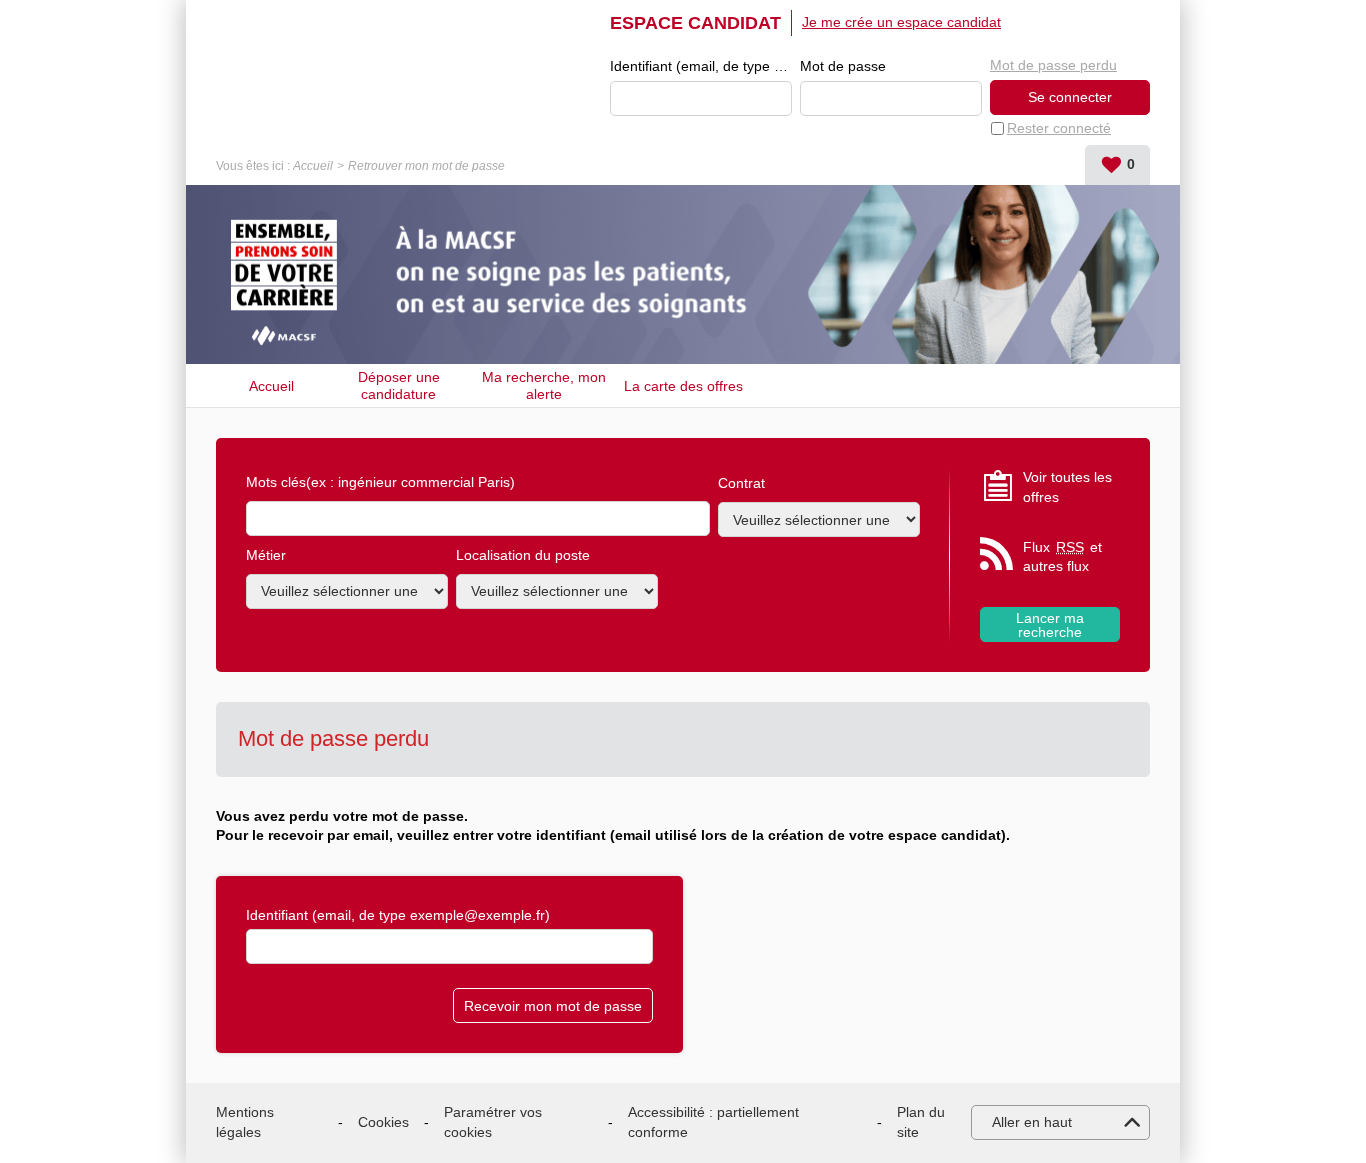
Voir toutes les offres (1067, 487)
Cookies (383, 1122)
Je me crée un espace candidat (901, 22)
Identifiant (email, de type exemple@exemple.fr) (701, 66)
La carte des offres (683, 386)
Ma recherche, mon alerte (544, 385)
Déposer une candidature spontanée (399, 385)
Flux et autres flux (1062, 557)
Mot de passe (843, 66)
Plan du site (921, 1122)
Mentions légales (245, 1122)
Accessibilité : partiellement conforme (713, 1122)
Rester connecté (1059, 128)
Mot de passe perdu (1053, 65)
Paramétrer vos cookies (493, 1122)
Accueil (313, 166)
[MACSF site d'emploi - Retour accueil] (226, 24)
